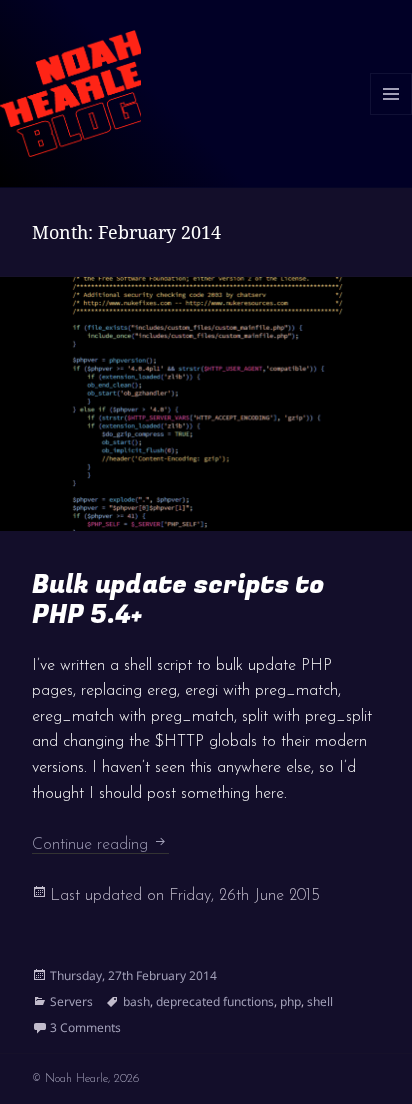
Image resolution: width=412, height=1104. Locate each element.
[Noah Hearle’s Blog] (70, 92)
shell (320, 1001)
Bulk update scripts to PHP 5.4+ (178, 600)
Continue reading (100, 845)
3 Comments (85, 1027)
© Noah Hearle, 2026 (85, 1079)
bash (136, 1001)
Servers (71, 1001)
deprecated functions (215, 1001)
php (290, 1001)
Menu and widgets (391, 114)
